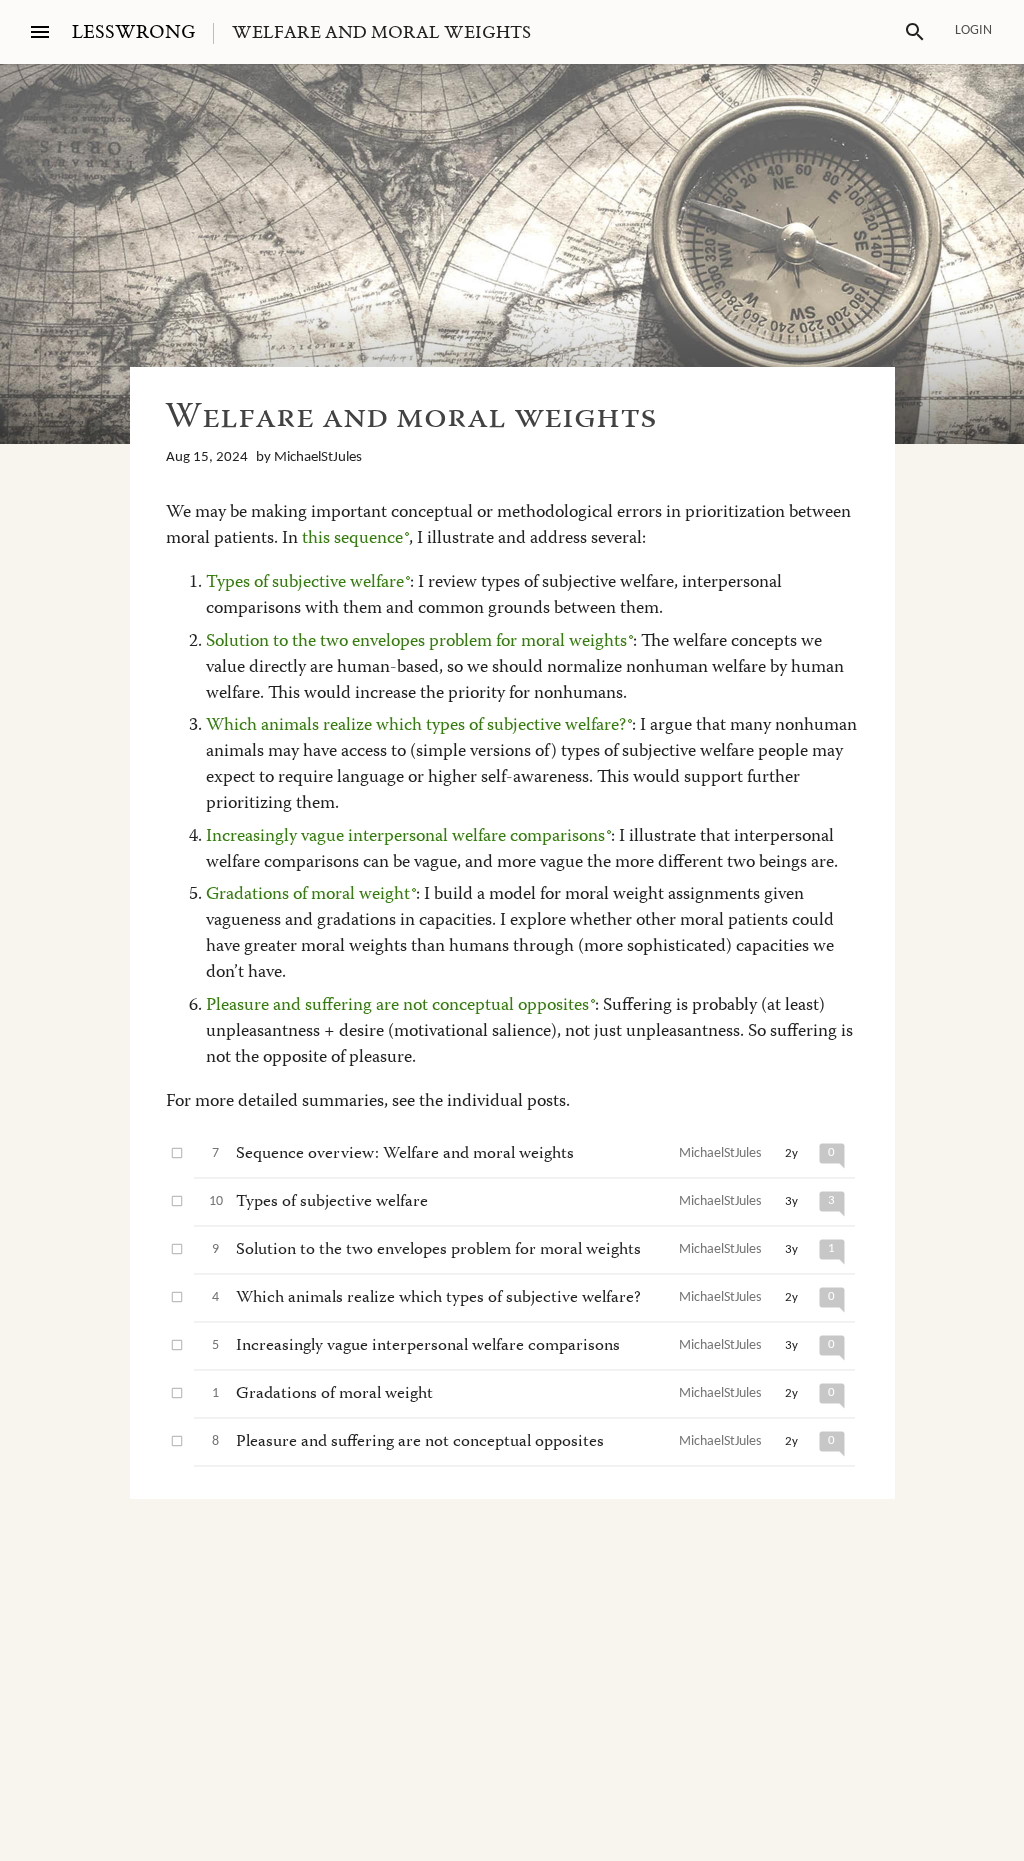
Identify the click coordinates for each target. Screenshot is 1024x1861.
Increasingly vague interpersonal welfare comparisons (405, 837)
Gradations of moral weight (308, 895)
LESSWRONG (133, 32)
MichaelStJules (318, 457)
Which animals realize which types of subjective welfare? (416, 726)
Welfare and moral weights (381, 33)
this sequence (352, 539)
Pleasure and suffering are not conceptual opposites (397, 1006)
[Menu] (40, 32)
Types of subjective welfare (305, 583)
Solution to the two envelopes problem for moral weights (416, 642)
